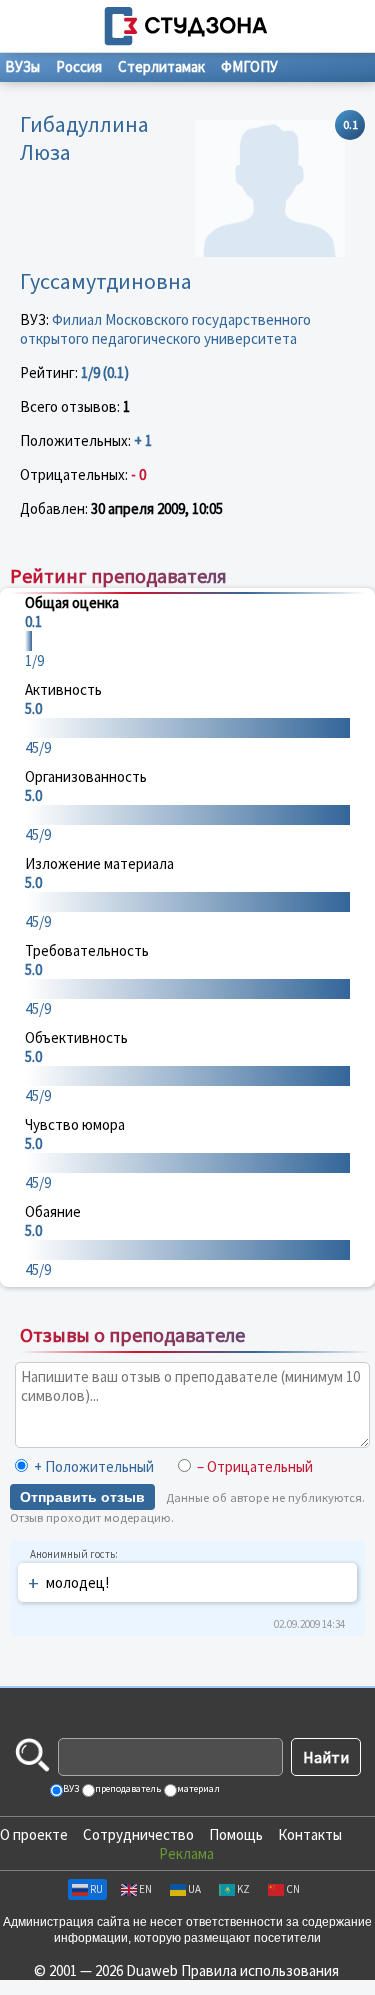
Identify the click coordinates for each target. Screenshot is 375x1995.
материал (197, 1788)
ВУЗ (70, 1788)
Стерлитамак (161, 66)
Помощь (236, 1834)
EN (145, 1889)
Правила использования (260, 1970)
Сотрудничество (138, 1834)
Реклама (186, 1853)
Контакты (310, 1834)
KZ (243, 1889)
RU (96, 1889)
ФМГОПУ (249, 66)
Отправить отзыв (82, 1497)
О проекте (34, 1834)
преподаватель (127, 1788)
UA (194, 1889)
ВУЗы (22, 66)
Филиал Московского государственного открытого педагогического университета (165, 329)
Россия (79, 66)
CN (293, 1889)
